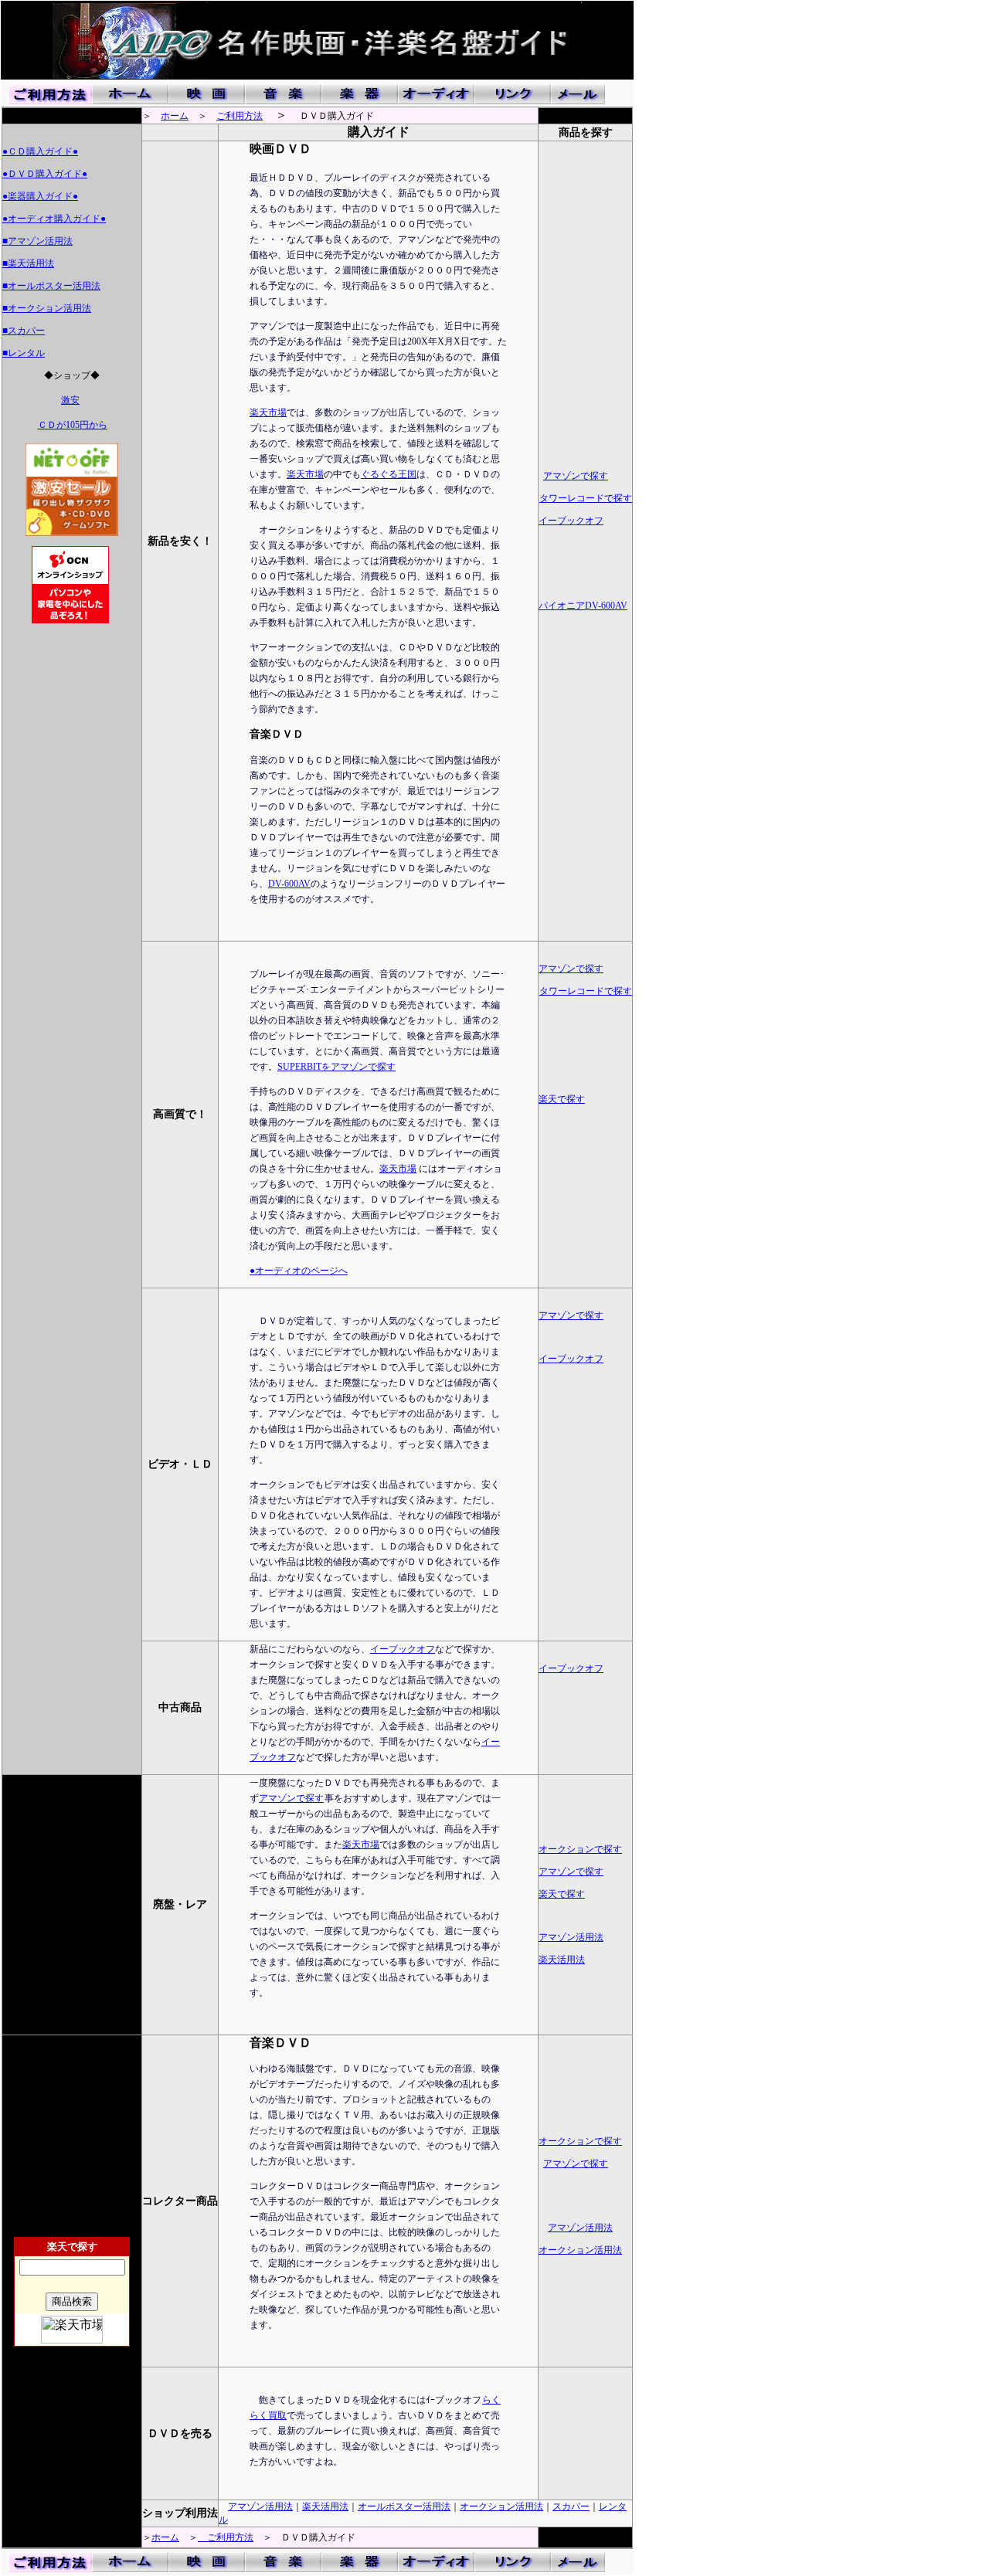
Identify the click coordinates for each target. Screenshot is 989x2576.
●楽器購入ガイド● (40, 196)
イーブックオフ (571, 521)
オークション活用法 (580, 2250)
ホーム (175, 116)
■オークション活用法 (47, 308)
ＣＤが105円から (73, 425)
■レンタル (24, 353)
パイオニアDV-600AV (583, 606)
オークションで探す (580, 1849)
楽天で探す (562, 1099)
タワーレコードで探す (586, 498)
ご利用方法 (240, 116)
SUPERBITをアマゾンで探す (336, 1067)
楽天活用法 (562, 1960)
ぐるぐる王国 (389, 474)
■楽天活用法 (28, 263)
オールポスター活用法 (404, 2506)
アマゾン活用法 (571, 1937)
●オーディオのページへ (299, 1271)
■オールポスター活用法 (51, 286)
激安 (70, 400)
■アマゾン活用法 (37, 241)
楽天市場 (268, 412)
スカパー (571, 2506)
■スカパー (24, 331)
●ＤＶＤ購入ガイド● (45, 174)
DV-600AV (289, 884)
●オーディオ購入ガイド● (54, 219)
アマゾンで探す (576, 476)
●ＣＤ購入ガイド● (40, 151)
